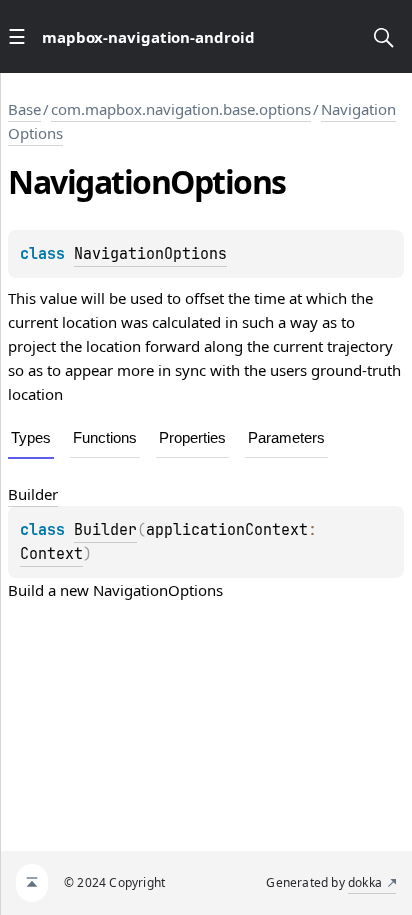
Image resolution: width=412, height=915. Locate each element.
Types (31, 437)
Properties (192, 437)
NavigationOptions (150, 254)
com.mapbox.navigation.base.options (181, 109)
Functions (105, 437)
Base (24, 109)
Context (51, 554)
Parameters (286, 437)
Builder (105, 530)
